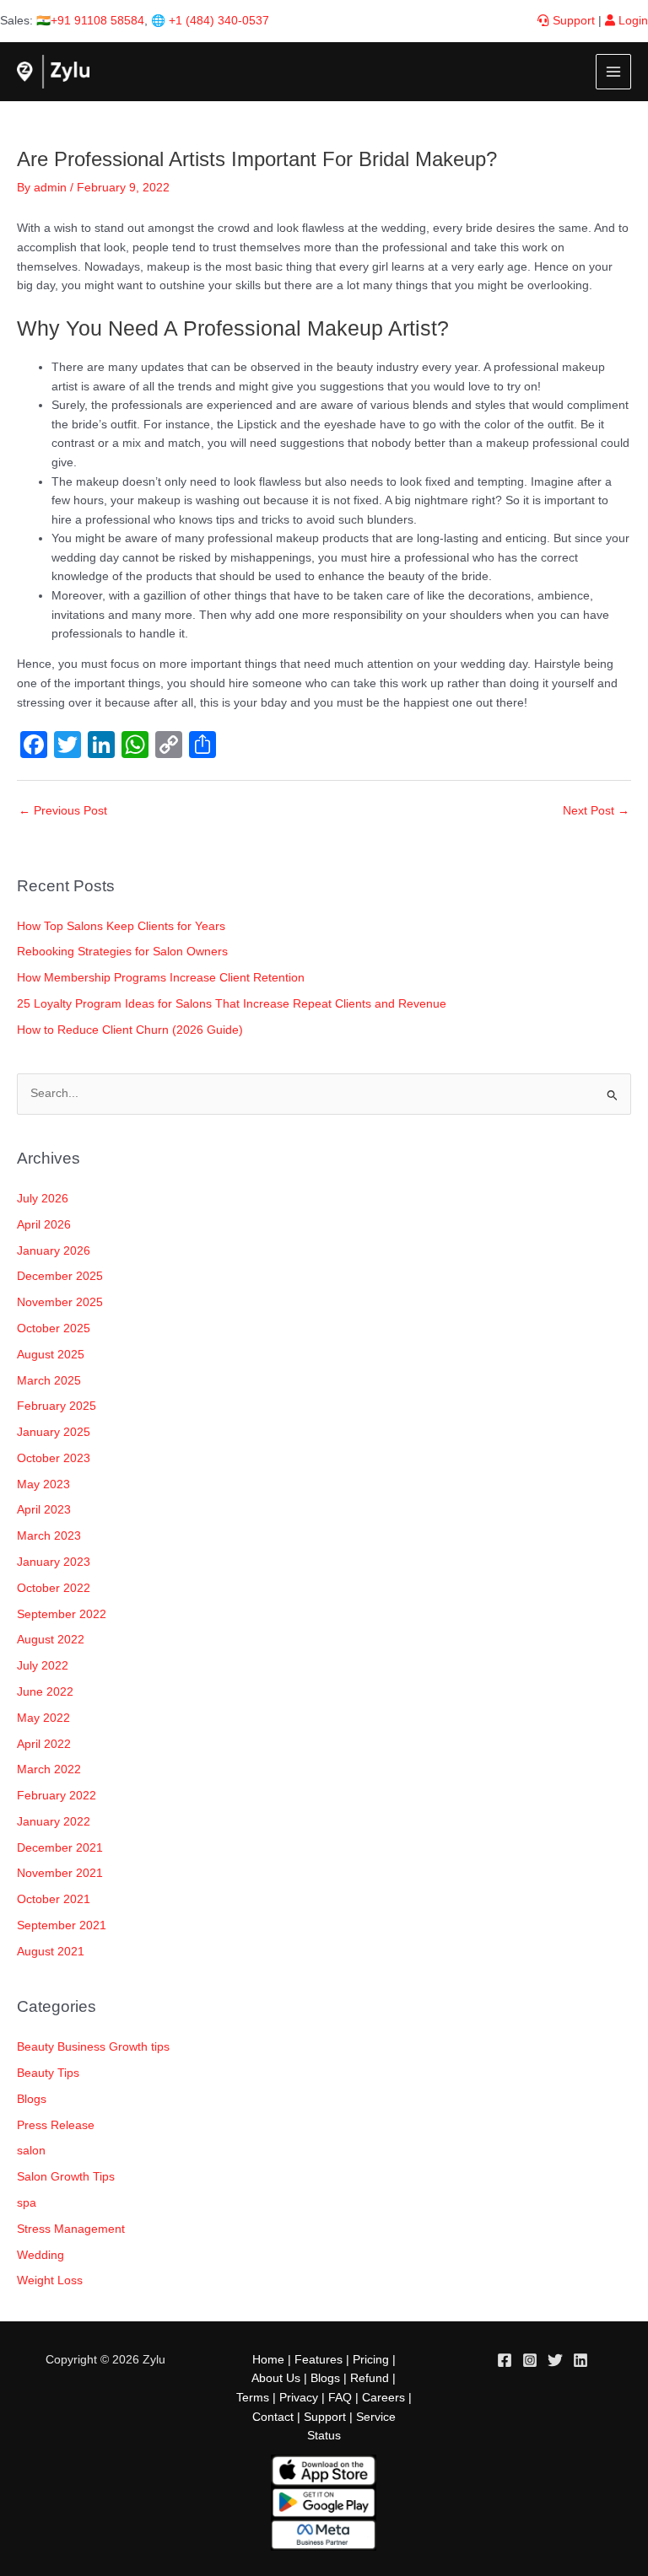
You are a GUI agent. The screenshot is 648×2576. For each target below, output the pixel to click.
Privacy (299, 2398)
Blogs (32, 2099)
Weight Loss (50, 2280)
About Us (276, 2378)
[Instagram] (530, 2360)
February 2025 (57, 1406)
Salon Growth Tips (66, 2177)
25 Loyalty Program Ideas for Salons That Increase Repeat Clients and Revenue (232, 1004)
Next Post (596, 811)
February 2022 (57, 1796)
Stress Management (71, 2229)
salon (31, 2151)
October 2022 (54, 1588)
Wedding (40, 2255)
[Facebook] (505, 2360)
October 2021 (54, 1899)
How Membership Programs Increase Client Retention (161, 978)
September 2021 (62, 1925)
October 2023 (54, 1458)
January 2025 (54, 1432)
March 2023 (49, 1536)
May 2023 (43, 1484)
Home (268, 2360)
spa (27, 2203)
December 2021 (60, 1848)
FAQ (340, 2398)
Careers (383, 2398)
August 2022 (51, 1640)
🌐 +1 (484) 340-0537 (210, 21)
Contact (273, 2417)
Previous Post (63, 811)
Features (319, 2360)
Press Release (56, 2125)
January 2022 (54, 1822)
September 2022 (62, 1614)
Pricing (371, 2360)
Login (632, 21)
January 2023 (54, 1562)
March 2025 (49, 1381)
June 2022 (45, 1692)
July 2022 (43, 1666)
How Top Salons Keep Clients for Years (121, 926)
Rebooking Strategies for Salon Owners (122, 952)
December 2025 (60, 1276)
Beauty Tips (48, 2073)
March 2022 (49, 1769)
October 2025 (54, 1328)
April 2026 (44, 1225)
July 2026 (43, 1199)
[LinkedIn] (580, 2360)
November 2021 (60, 1873)
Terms (253, 2398)
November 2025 (60, 1302)
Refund (370, 2378)
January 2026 (54, 1251)
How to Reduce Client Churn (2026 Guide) (130, 1030)
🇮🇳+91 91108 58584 (90, 21)
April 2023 (44, 1510)
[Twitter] (555, 2360)
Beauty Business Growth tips (93, 2047)
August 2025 (51, 1355)
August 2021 (51, 1952)
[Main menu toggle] (614, 72)
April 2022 (44, 1744)
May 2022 (43, 1718)
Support (572, 21)
